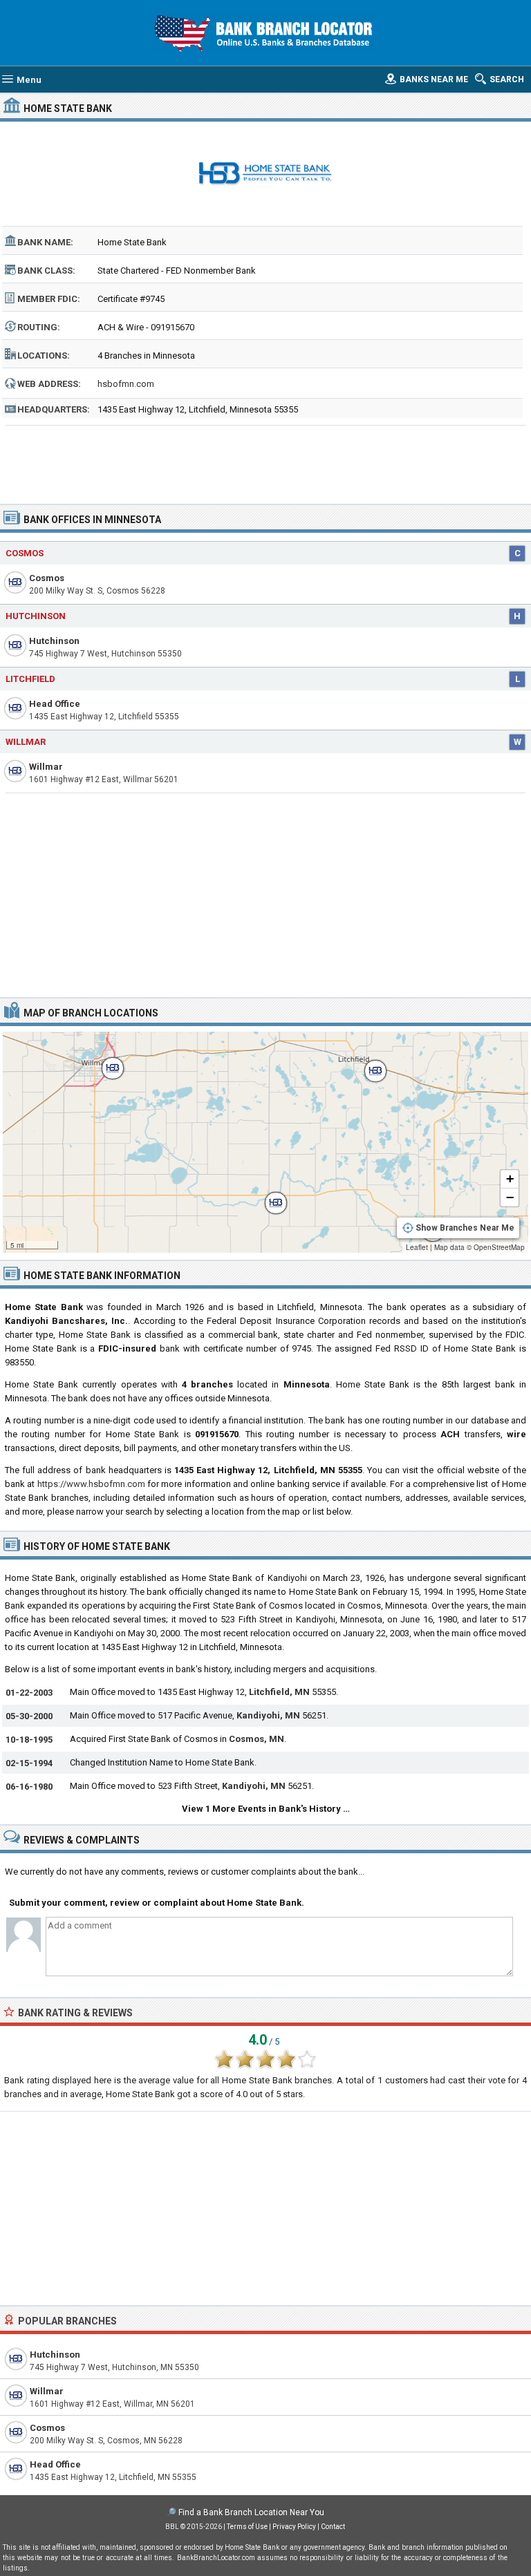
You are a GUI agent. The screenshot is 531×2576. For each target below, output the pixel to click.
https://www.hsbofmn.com (91, 1484)
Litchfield (30, 679)
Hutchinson (36, 616)
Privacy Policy (294, 2527)
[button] (106, 1061)
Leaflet (417, 1247)
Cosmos (25, 553)
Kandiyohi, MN (268, 1715)
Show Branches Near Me (465, 1228)
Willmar (26, 742)
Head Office (55, 704)
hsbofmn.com (126, 384)
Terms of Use (247, 2527)
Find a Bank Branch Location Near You (251, 2512)
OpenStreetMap (499, 1247)
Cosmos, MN (257, 1739)
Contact (333, 2527)
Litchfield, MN (279, 1692)
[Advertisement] (266, 460)
